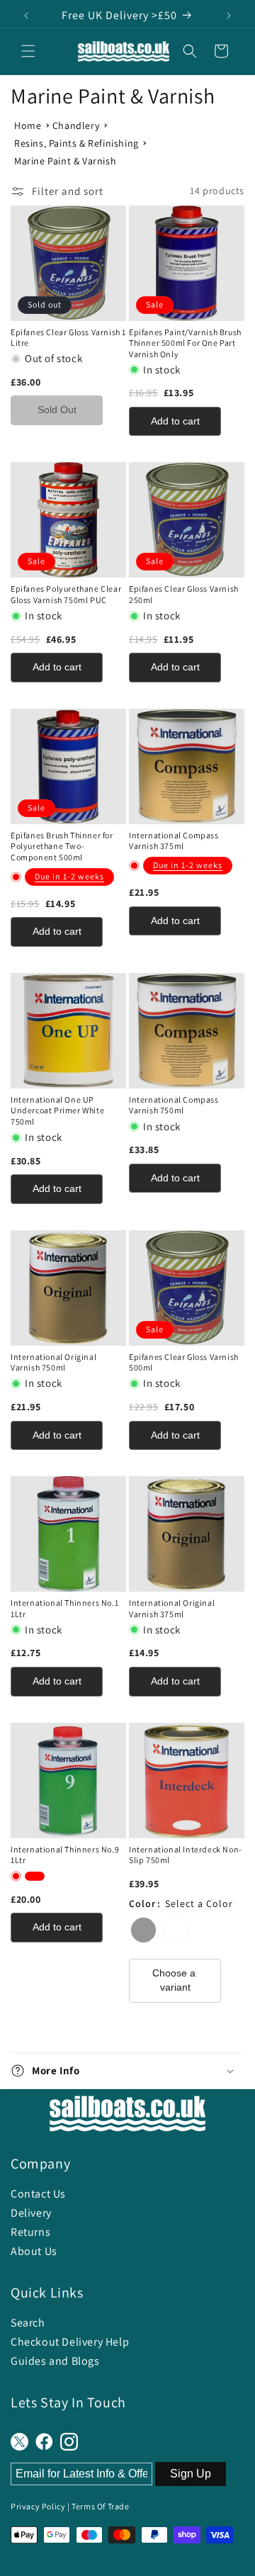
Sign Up (191, 2474)
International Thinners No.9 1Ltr (65, 1855)
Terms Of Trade (100, 2506)
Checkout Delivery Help (70, 2342)
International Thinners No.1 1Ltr (64, 1608)
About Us (34, 2251)
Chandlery (76, 125)
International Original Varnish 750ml (53, 1362)
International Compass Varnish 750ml (174, 1105)
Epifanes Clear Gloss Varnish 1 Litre (68, 338)
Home (28, 125)
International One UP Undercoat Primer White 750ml (57, 1110)
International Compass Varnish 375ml (174, 841)
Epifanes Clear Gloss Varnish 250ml (184, 594)
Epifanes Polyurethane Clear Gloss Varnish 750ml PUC (66, 594)
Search (28, 2323)
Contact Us (38, 2194)
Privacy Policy (38, 2506)
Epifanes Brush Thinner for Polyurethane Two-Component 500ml (62, 846)
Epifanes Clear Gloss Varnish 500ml (184, 1362)
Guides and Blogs (55, 2361)
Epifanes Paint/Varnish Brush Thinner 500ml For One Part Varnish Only (185, 343)
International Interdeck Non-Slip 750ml (186, 1855)
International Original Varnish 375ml (172, 1608)
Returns (30, 2232)
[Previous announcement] (26, 16)
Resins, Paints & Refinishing (76, 143)
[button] (28, 51)
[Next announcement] (229, 16)
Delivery (31, 2213)
